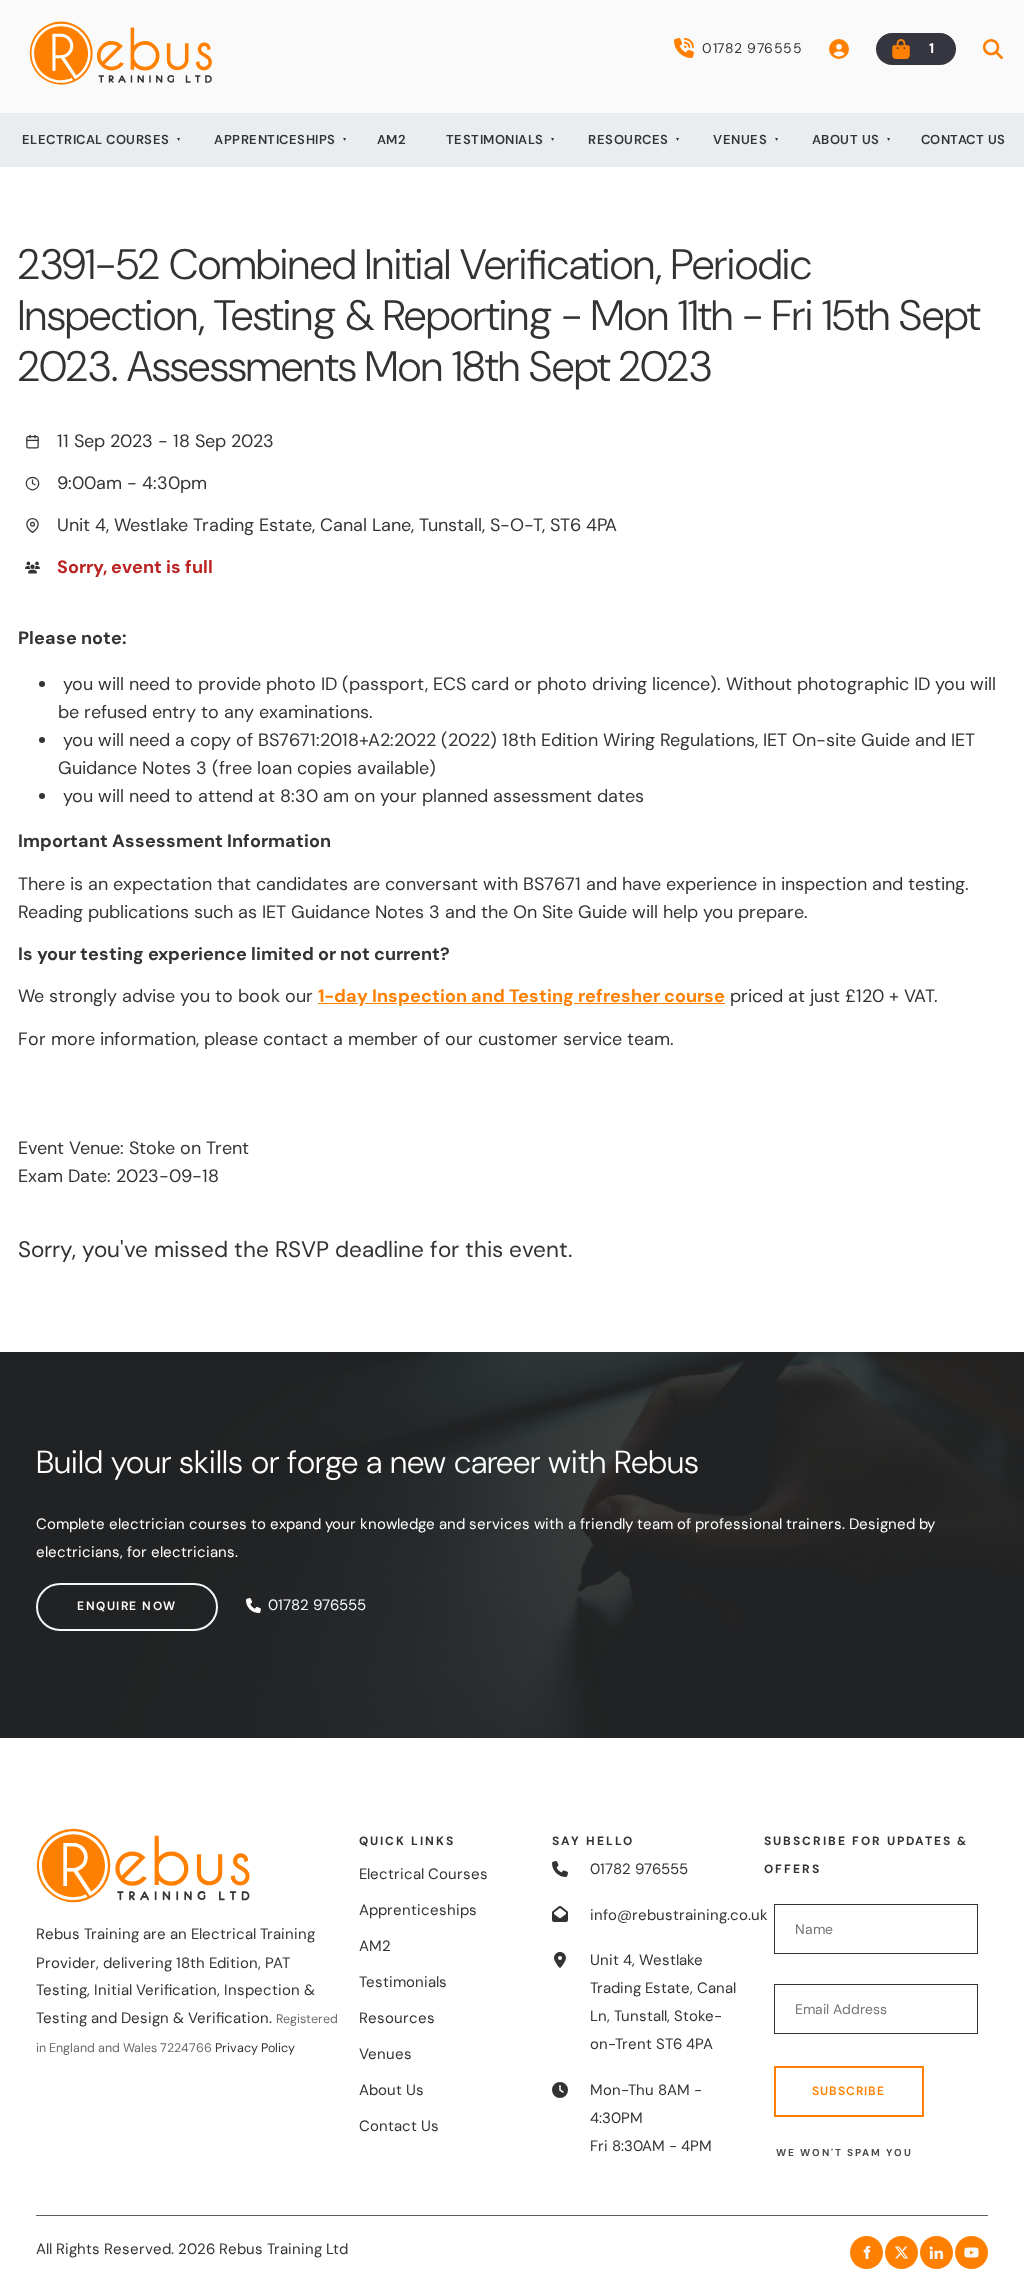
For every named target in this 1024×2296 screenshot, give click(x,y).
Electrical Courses (96, 139)
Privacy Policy (255, 2048)
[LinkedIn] (936, 2252)
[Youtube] (971, 2252)
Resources (628, 139)
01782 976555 (752, 48)
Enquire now (86, 1596)
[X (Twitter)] (901, 2252)
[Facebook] (866, 2252)
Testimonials (495, 139)
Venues (740, 139)
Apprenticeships (275, 139)
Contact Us (963, 139)
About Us (846, 139)
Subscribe (848, 2091)
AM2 (392, 139)
